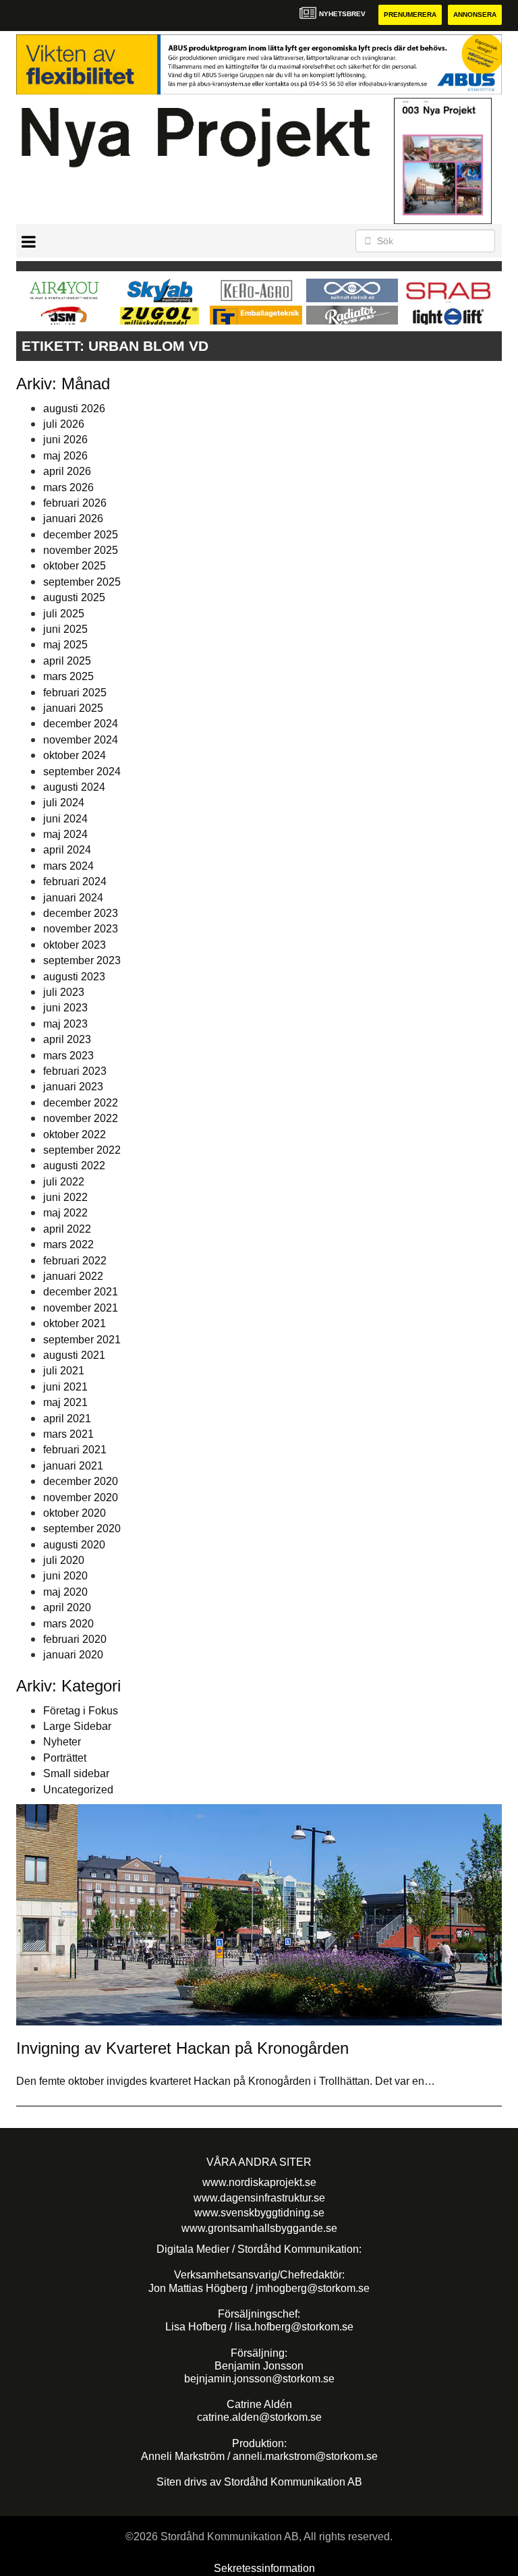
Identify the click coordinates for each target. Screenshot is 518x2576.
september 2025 (82, 582)
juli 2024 (64, 803)
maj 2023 (65, 1024)
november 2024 (81, 740)
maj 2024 (65, 834)
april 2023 (67, 1039)
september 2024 (82, 772)
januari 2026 (73, 519)
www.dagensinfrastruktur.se (259, 2198)
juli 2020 (64, 1560)
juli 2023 (64, 992)
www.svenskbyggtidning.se (259, 2213)
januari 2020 (73, 1655)
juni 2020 (65, 1576)
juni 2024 (65, 819)
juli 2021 (64, 1371)
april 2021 (67, 1419)
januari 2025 (73, 708)
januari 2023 (73, 1087)
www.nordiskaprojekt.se (259, 2182)
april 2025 (67, 661)
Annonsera (475, 15)
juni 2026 (65, 440)
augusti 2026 (74, 409)
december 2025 (81, 535)
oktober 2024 (75, 755)
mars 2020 (68, 1624)
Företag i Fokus (81, 1711)
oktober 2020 (75, 1513)
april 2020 (67, 1607)
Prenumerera (410, 15)
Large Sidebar (77, 1726)
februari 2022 (75, 1261)
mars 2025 (68, 676)
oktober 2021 (75, 1323)
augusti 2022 (74, 1166)
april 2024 (67, 850)
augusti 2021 (74, 1355)
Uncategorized (78, 1790)
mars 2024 (68, 866)
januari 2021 (73, 1466)
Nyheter (62, 1742)
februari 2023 (75, 1071)
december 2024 (81, 724)
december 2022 (81, 1103)
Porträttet (65, 1758)
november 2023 (81, 929)
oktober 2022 (75, 1135)
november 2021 (81, 1308)
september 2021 (82, 1340)
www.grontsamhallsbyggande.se (259, 2228)
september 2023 (82, 960)
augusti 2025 (74, 597)
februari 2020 (75, 1639)
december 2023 (81, 913)
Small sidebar (76, 1773)
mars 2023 (68, 1056)
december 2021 (81, 1292)
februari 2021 (75, 1450)
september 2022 (82, 1150)
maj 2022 (65, 1213)
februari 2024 (75, 881)
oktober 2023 (75, 945)
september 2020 (82, 1529)
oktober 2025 (75, 566)
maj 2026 (65, 456)
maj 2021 (65, 1402)
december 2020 (81, 1481)
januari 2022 (73, 1276)
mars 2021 (68, 1434)
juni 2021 (65, 1387)
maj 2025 (65, 645)
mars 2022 (68, 1244)
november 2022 (81, 1118)
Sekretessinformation (264, 2568)
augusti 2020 (74, 1545)
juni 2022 (65, 1197)
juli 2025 (64, 614)
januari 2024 (73, 898)
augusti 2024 (74, 787)
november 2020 (81, 1497)
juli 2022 (64, 1182)
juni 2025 (65, 629)
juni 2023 (65, 1008)
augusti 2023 (74, 977)
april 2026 (67, 471)
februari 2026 (75, 503)
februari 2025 (75, 693)
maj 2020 (65, 1592)
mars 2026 (68, 487)
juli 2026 (64, 424)
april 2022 (67, 1229)
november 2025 (81, 550)
